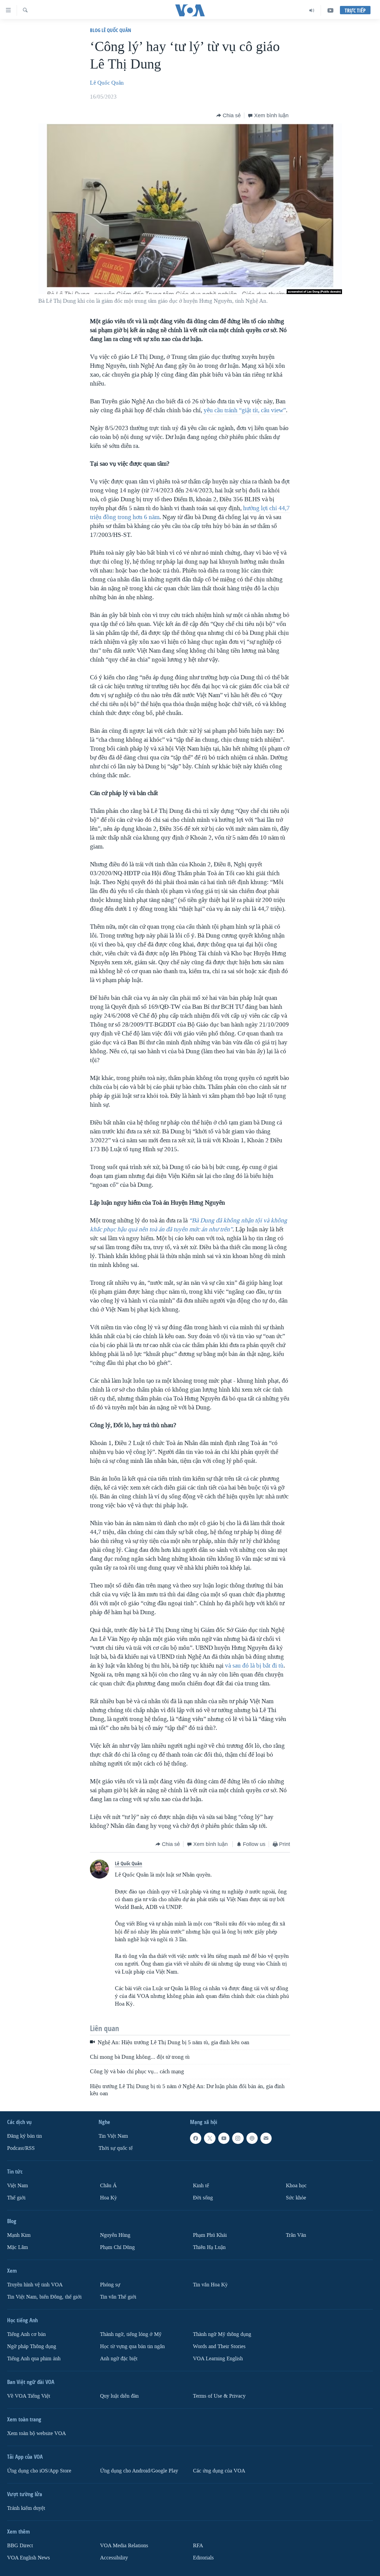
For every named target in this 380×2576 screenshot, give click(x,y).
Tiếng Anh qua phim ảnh (34, 2359)
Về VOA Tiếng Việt (29, 2396)
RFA (198, 2546)
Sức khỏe (296, 2198)
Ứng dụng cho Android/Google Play (139, 2471)
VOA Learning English (218, 2359)
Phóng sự (110, 2285)
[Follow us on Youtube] (224, 2138)
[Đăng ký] (266, 2138)
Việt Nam (18, 2186)
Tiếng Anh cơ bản (26, 2334)
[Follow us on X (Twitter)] (210, 2138)
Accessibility (114, 2558)
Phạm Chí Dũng (117, 2247)
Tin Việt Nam (113, 2136)
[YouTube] (330, 10)
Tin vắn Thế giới (118, 2297)
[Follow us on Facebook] (196, 2138)
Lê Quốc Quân (107, 83)
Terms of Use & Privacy (219, 2396)
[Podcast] (252, 2138)
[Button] (229, 115)
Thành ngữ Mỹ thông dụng (222, 2334)
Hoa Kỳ (109, 2198)
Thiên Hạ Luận (209, 2247)
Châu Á (108, 2186)
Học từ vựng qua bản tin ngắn (132, 2346)
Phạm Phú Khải (210, 2235)
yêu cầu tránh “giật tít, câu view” (245, 410)
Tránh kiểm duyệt (26, 2508)
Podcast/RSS (21, 2148)
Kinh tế (201, 2186)
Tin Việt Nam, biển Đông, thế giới (44, 2297)
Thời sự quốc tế (116, 2148)
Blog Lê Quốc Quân (111, 30)
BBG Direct (20, 2546)
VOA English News (28, 2558)
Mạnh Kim (19, 2235)
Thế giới (16, 2198)
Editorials (203, 2558)
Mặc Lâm (18, 2247)
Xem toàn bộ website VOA (37, 2433)
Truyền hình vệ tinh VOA (35, 2285)
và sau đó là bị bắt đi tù (254, 1665)
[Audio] (312, 10)
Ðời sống (203, 2198)
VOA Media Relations (124, 2546)
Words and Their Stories (219, 2346)
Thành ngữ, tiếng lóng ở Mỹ (131, 2334)
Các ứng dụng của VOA (219, 2471)
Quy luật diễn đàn (119, 2396)
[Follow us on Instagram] (238, 2138)
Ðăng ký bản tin (24, 2136)
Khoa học (296, 2186)
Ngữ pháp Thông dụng (32, 2346)
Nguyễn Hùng (115, 2235)
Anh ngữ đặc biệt (119, 2359)
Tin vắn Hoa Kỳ (210, 2285)
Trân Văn (296, 2235)
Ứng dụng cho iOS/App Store (39, 2471)
